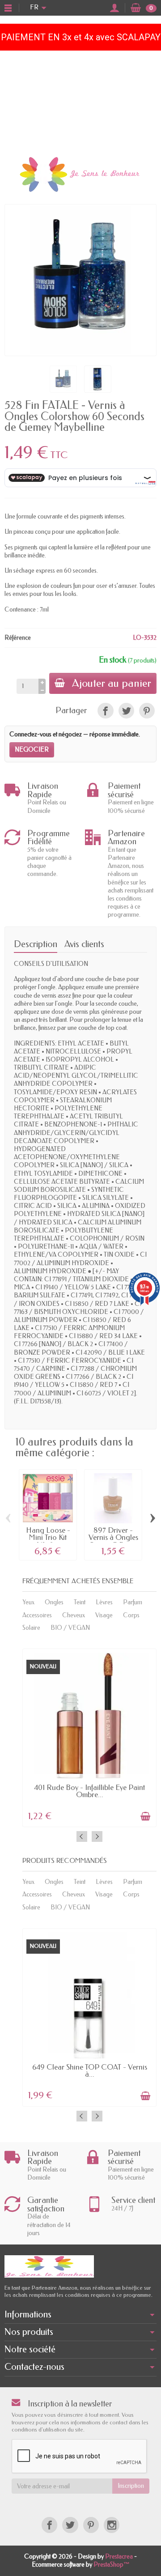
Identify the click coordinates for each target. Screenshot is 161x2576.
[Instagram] (112, 2525)
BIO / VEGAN (70, 1628)
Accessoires (37, 1615)
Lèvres (104, 1602)
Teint (80, 1602)
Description (36, 944)
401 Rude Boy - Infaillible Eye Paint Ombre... (89, 1791)
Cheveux (74, 1615)
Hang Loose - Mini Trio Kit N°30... (48, 1538)
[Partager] (105, 711)
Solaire (31, 1628)
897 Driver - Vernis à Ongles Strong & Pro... (113, 1538)
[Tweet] (126, 711)
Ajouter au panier (112, 683)
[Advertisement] (80, 101)
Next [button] (97, 1836)
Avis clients (84, 944)
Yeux (28, 1602)
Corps (131, 1615)
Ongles (54, 1602)
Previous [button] (82, 1836)
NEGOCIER (32, 750)
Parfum (133, 1602)
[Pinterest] (147, 711)
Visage (104, 1615)
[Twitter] (70, 2525)
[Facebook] (49, 2525)
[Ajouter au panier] (145, 1816)
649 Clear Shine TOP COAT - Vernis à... (90, 2071)
